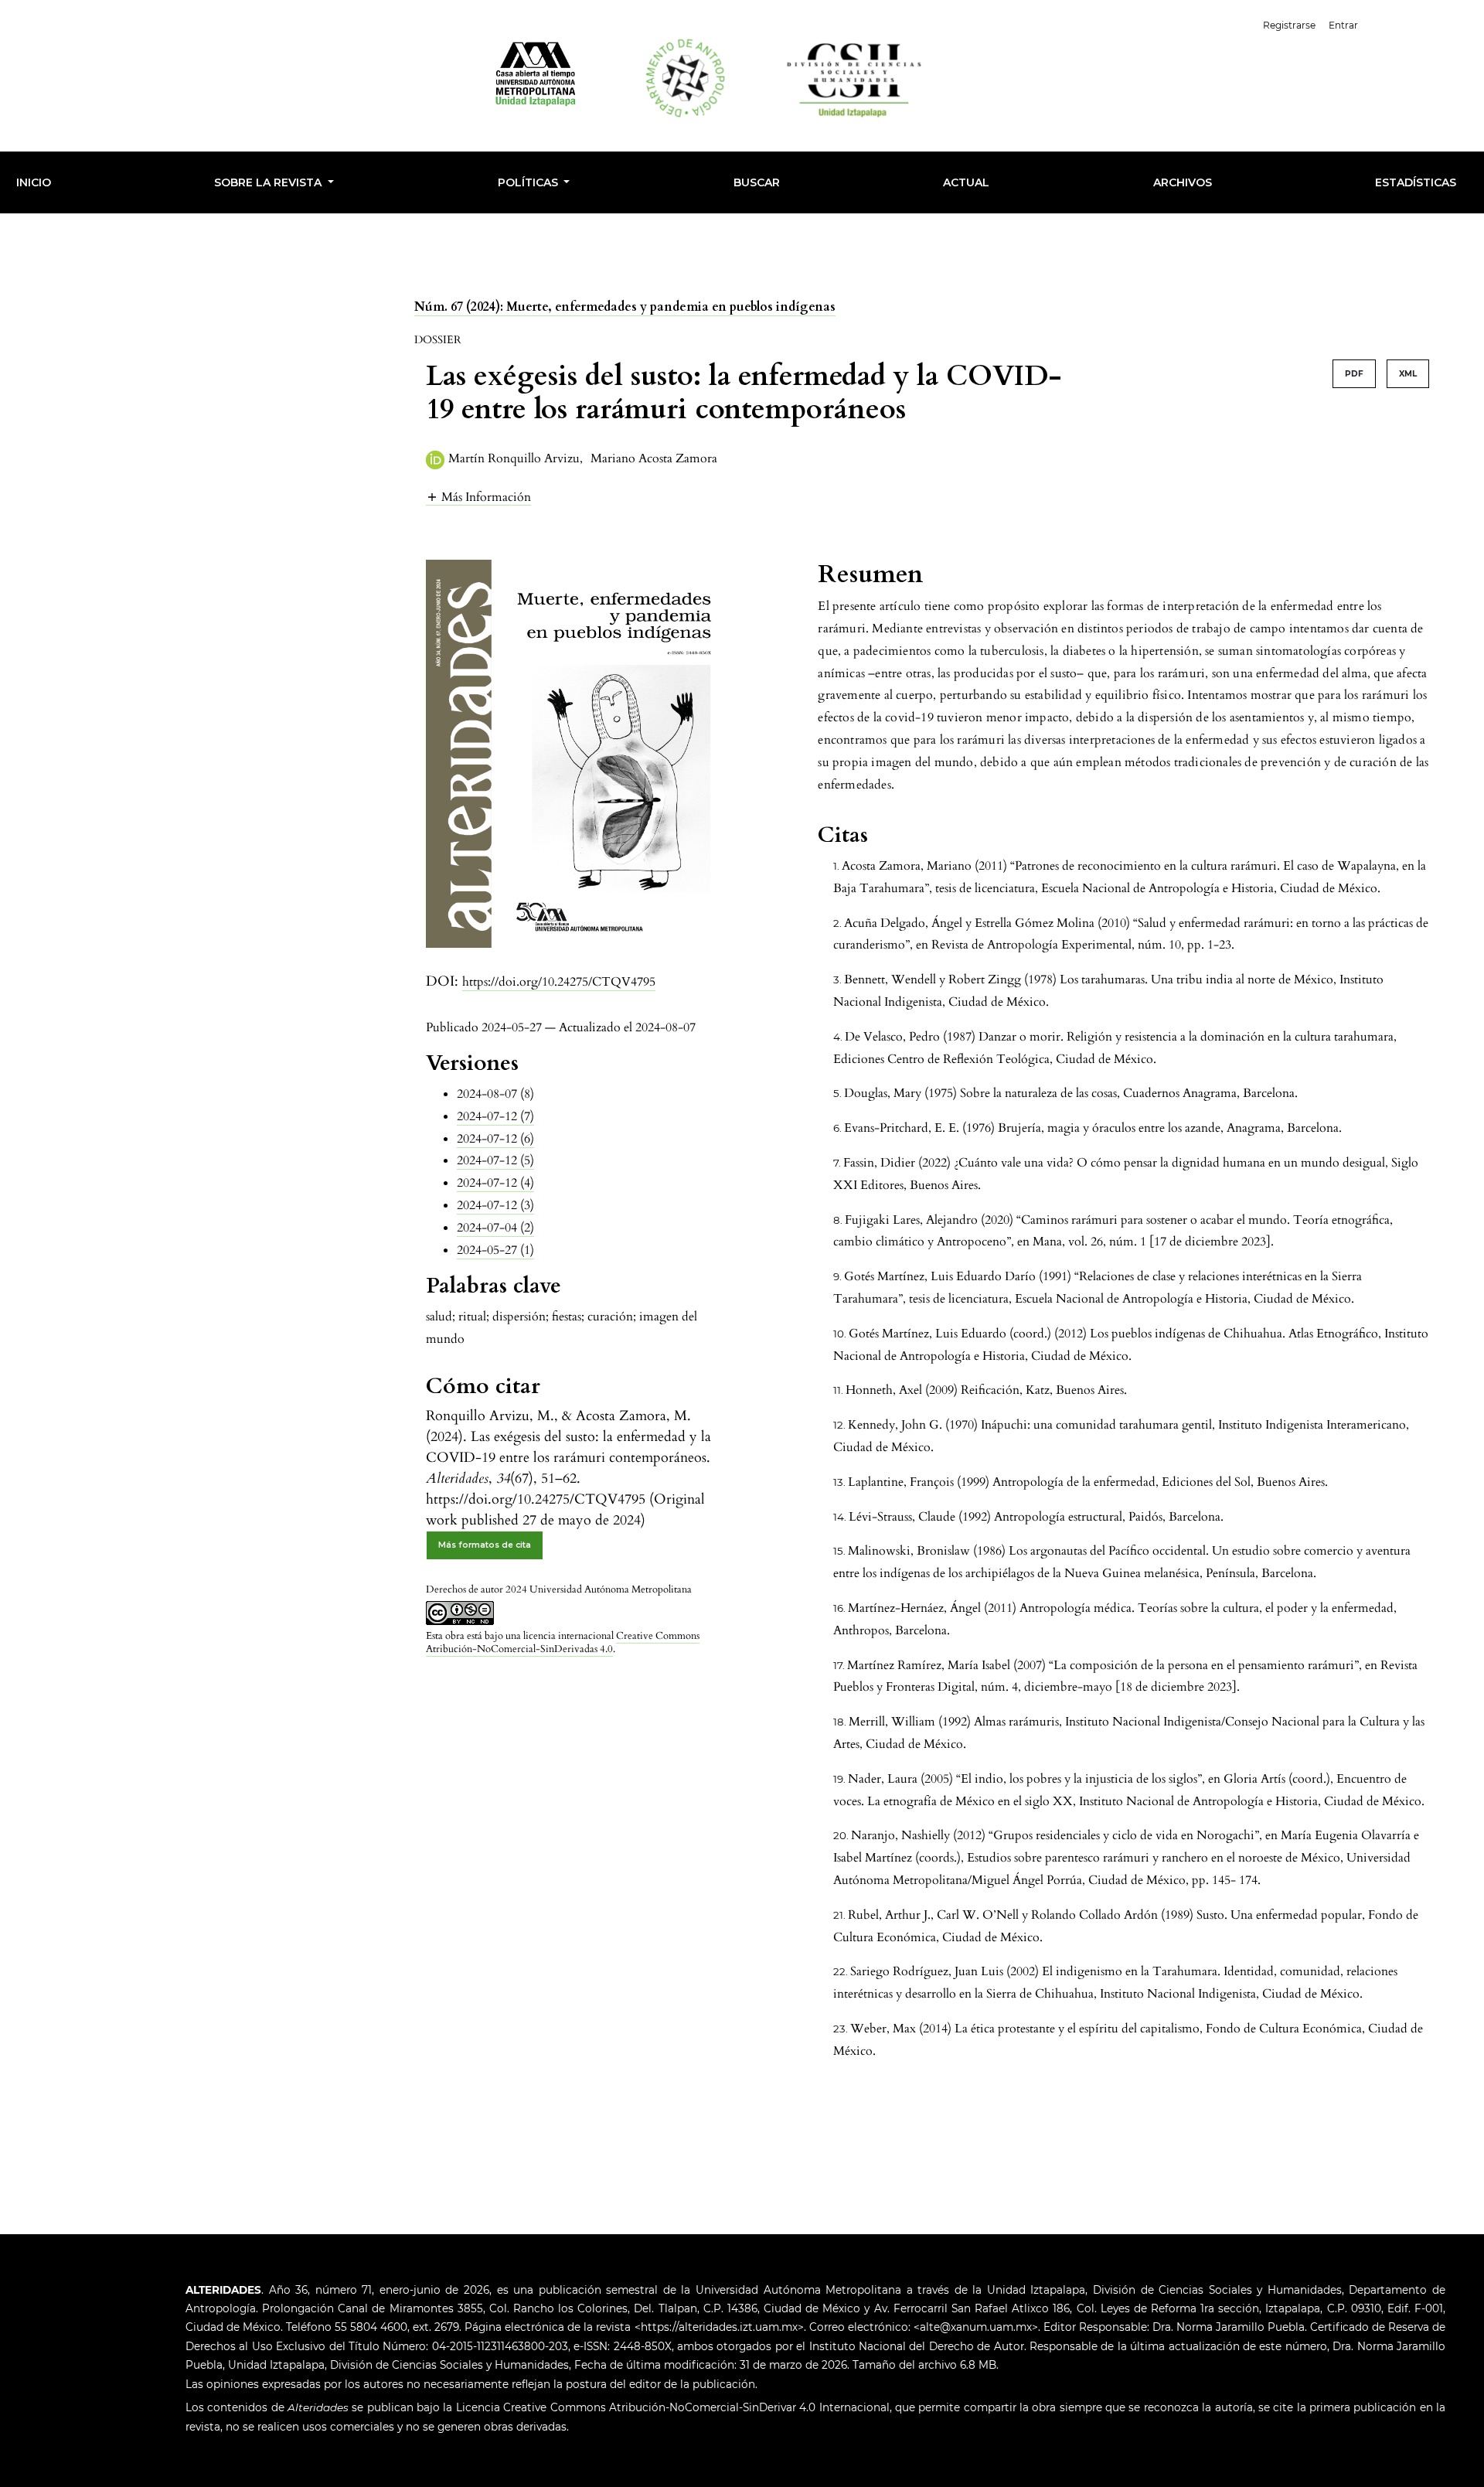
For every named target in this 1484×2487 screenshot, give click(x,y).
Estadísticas (1416, 182)
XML (1408, 374)
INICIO (34, 182)
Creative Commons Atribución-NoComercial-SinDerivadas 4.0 (563, 1642)
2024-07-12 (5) (495, 1160)
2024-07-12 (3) (495, 1205)
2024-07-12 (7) (495, 1116)
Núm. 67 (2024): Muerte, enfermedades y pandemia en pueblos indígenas (625, 307)
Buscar (757, 182)
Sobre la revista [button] (269, 182)
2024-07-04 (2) (495, 1228)
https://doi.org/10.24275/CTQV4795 (559, 982)
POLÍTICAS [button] (529, 182)
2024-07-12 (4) (495, 1183)
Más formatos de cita (485, 1545)
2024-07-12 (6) (495, 1139)
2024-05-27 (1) (495, 1250)
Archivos (1183, 182)
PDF (1354, 374)
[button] (478, 497)
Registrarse (1289, 25)
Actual (966, 182)
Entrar (1343, 25)
